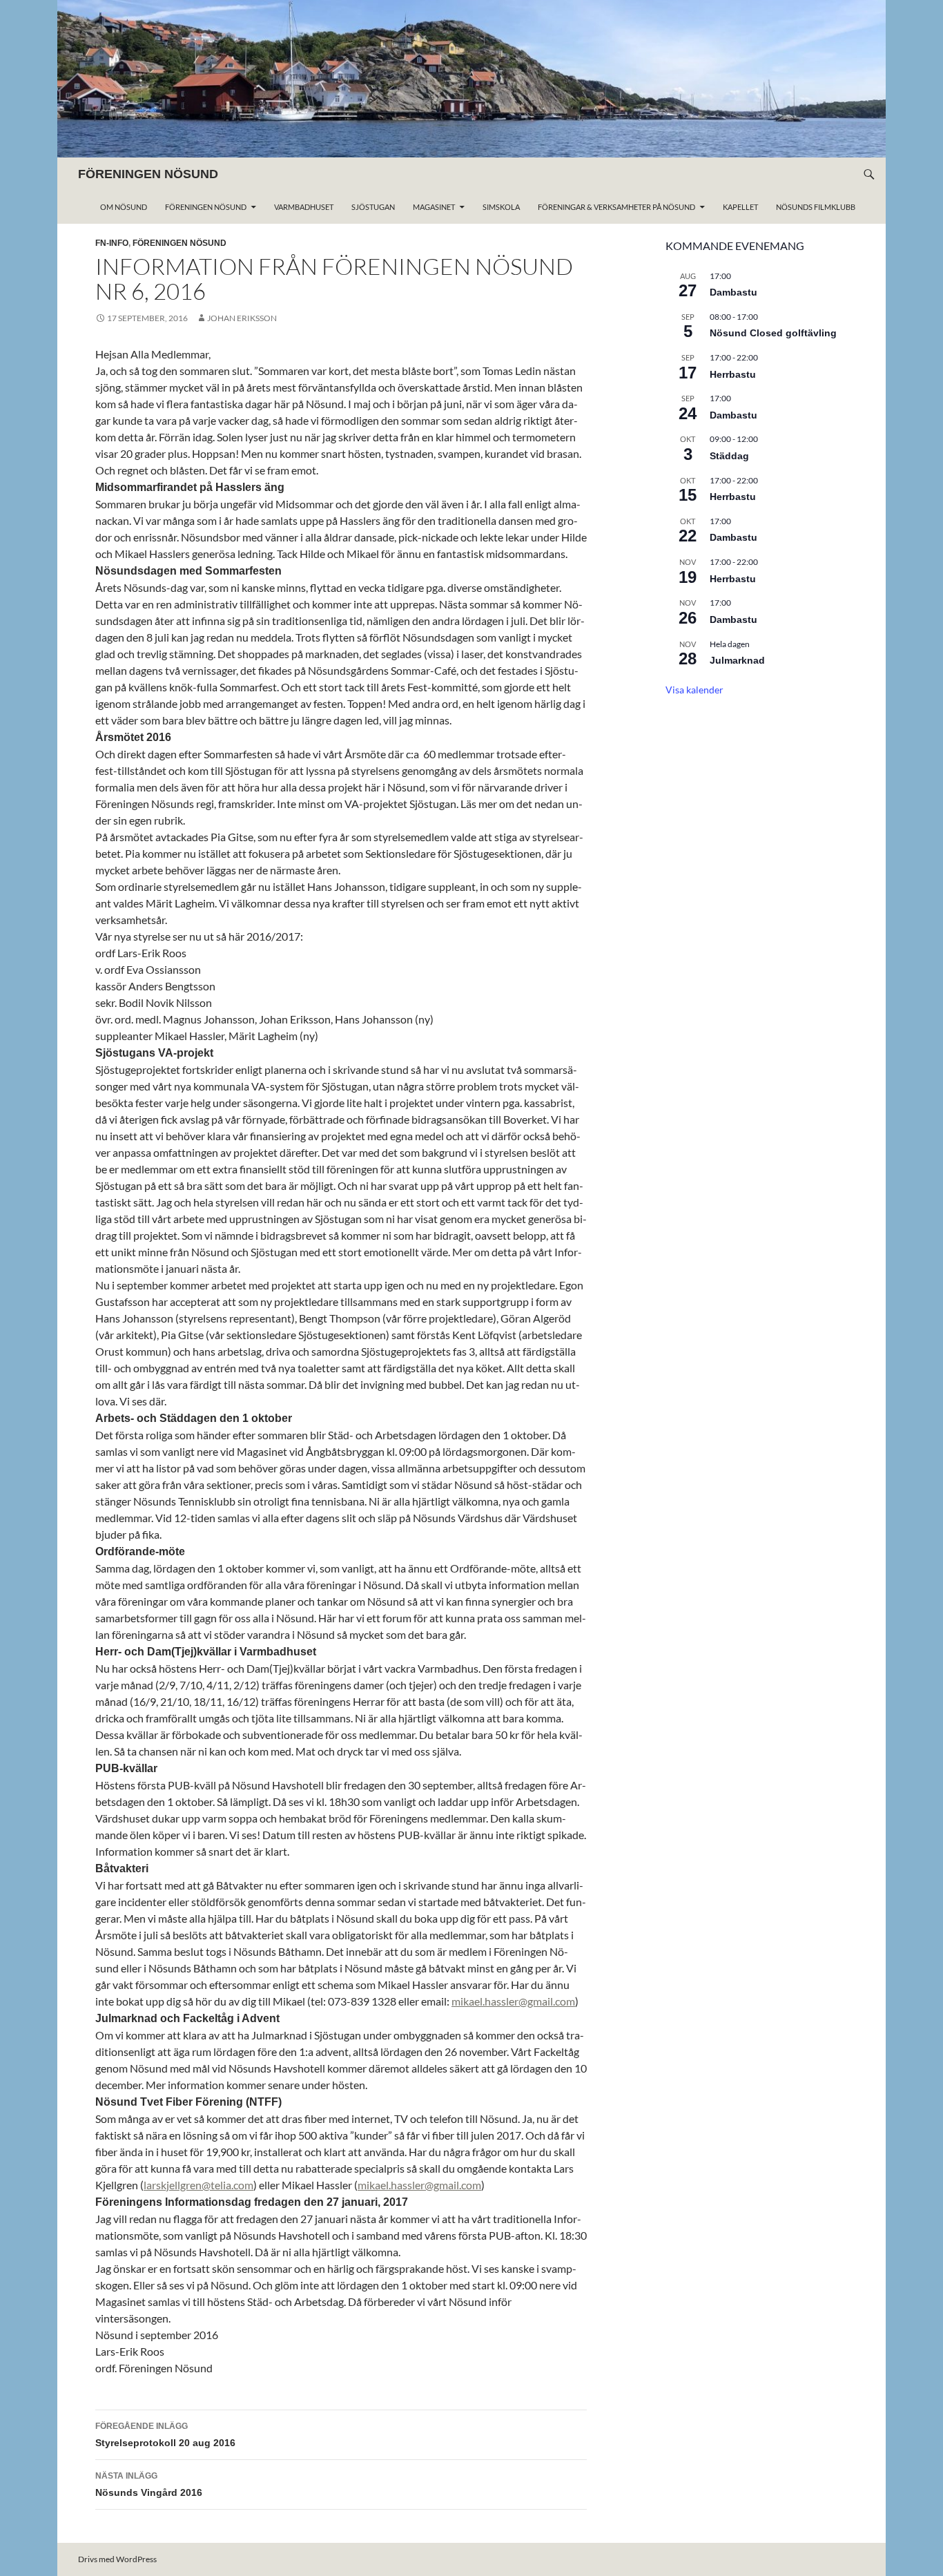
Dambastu (733, 292)
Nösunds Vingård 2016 (149, 2484)
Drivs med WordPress (117, 2559)
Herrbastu (733, 374)
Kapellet (740, 207)
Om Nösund (124, 207)
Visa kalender (694, 690)
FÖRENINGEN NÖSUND (148, 174)
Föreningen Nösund (206, 207)
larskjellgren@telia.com (198, 2185)
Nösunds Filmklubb (816, 207)
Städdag (729, 456)
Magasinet (434, 207)
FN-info (112, 243)
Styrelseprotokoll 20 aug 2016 (165, 2435)
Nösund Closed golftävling (773, 333)
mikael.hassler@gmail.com (513, 2001)
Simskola (501, 207)
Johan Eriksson (242, 318)
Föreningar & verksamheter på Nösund (616, 207)
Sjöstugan (373, 207)
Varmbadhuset (304, 207)
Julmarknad (737, 660)
